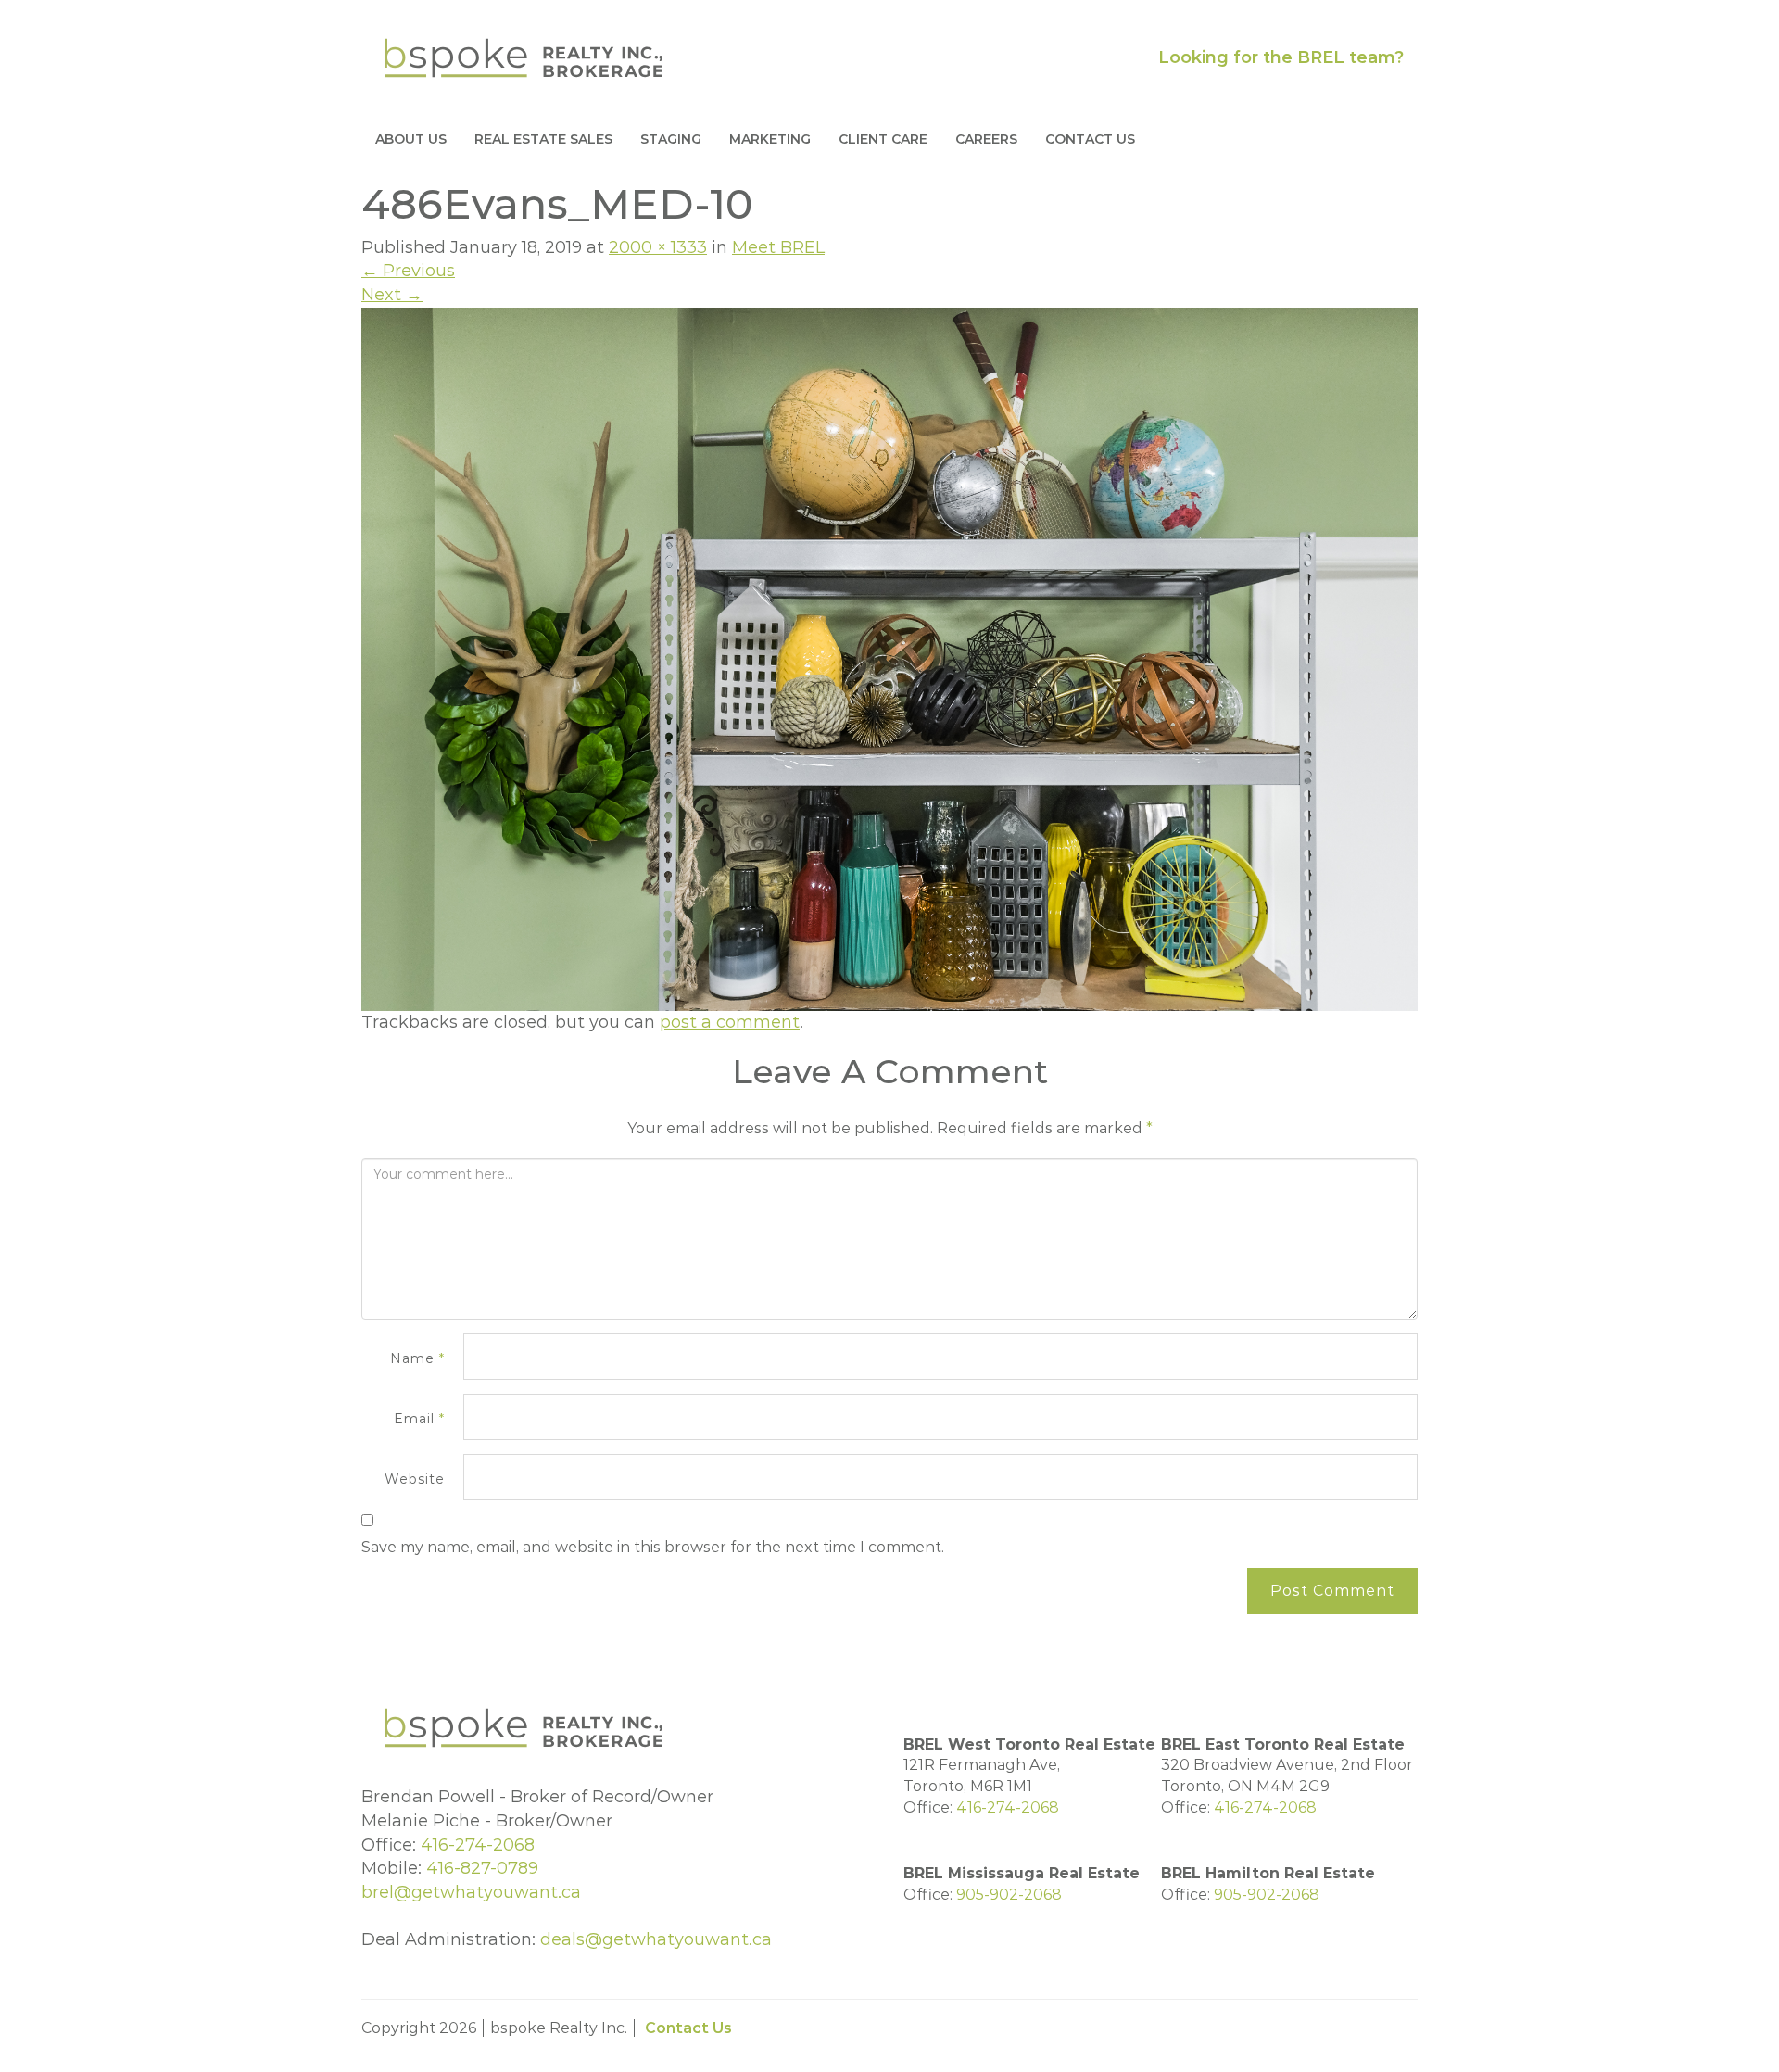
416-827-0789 (482, 1868)
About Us (411, 139)
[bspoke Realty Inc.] (524, 57)
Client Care (883, 139)
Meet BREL (778, 247)
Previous (408, 271)
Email (419, 1419)
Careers (986, 139)
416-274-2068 (478, 1845)
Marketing (770, 139)
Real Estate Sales (543, 139)
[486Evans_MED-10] (889, 658)
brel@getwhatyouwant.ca (471, 1892)
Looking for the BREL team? (1281, 57)
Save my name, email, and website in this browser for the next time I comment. (653, 1547)
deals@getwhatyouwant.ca (656, 1939)
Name (417, 1358)
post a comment (730, 1022)
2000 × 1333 (658, 247)
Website (415, 1479)
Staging (671, 139)
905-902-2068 (1009, 1895)
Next (392, 295)
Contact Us (1090, 139)
